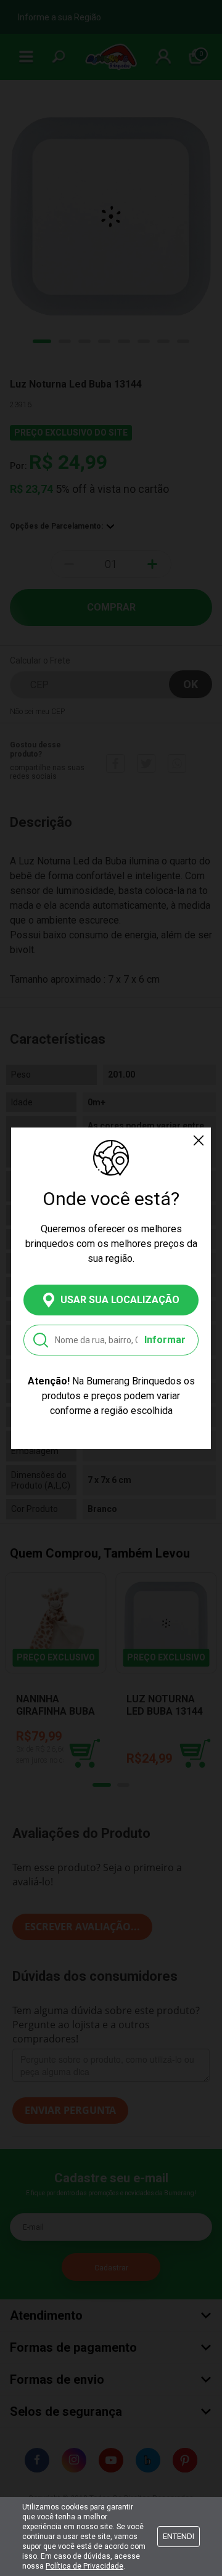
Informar (165, 1340)
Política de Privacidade (84, 2566)
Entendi (179, 2536)
